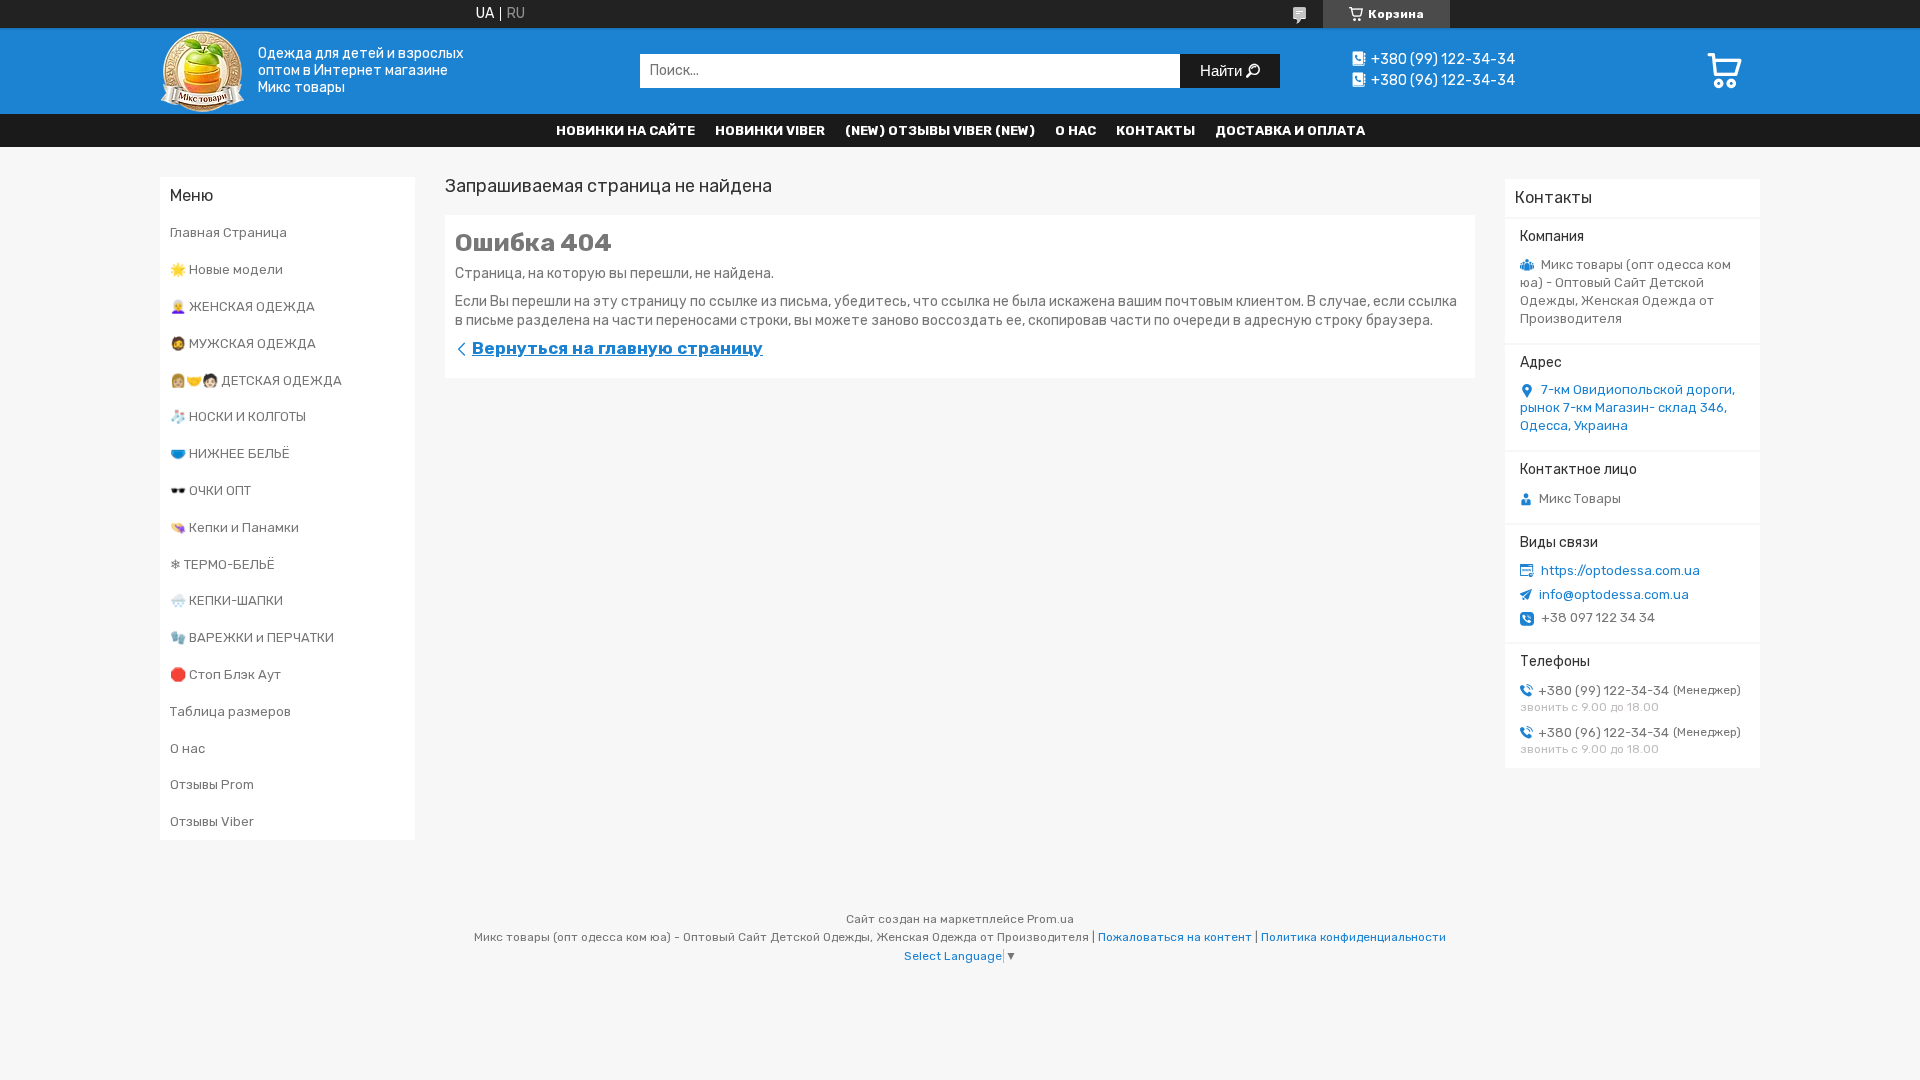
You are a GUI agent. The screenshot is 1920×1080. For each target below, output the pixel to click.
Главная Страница (228, 232)
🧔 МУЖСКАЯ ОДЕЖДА (243, 343)
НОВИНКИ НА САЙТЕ (625, 130)
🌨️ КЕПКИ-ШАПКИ (226, 600)
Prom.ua (1050, 919)
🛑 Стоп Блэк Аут (225, 674)
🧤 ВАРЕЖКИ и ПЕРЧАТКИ (252, 637)
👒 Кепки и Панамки (234, 527)
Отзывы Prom (212, 784)
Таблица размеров (230, 711)
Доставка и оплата (1290, 130)
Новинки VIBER (770, 130)
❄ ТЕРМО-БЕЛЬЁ (222, 564)
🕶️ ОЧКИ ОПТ (210, 490)
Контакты (1155, 130)
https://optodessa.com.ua (1620, 570)
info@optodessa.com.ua (1614, 594)
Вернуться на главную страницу (617, 348)
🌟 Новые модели (226, 269)
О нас (1075, 130)
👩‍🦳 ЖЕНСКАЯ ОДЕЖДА (242, 306)
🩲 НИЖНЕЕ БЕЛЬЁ (230, 453)
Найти (1223, 70)
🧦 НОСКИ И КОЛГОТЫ (238, 416)
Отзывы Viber (212, 821)
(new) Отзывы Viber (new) (940, 130)
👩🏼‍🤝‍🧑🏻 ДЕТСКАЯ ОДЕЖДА (256, 380)
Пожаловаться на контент (1175, 937)
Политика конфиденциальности (1353, 937)
